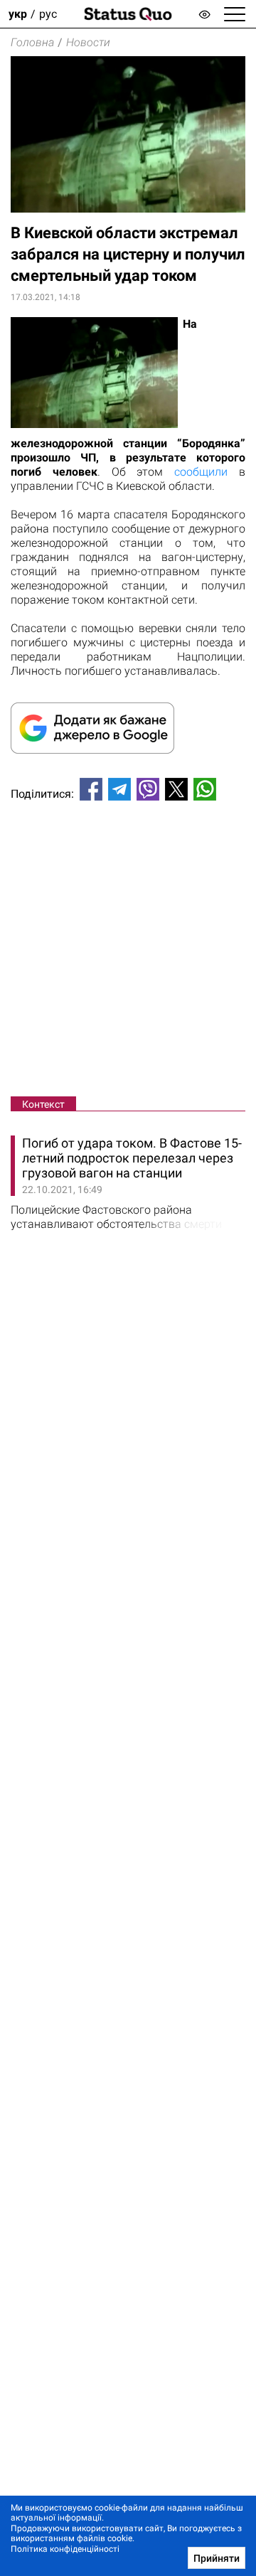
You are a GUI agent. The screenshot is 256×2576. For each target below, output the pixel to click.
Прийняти (217, 2558)
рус (48, 14)
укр (18, 14)
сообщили (201, 472)
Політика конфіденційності (65, 2549)
